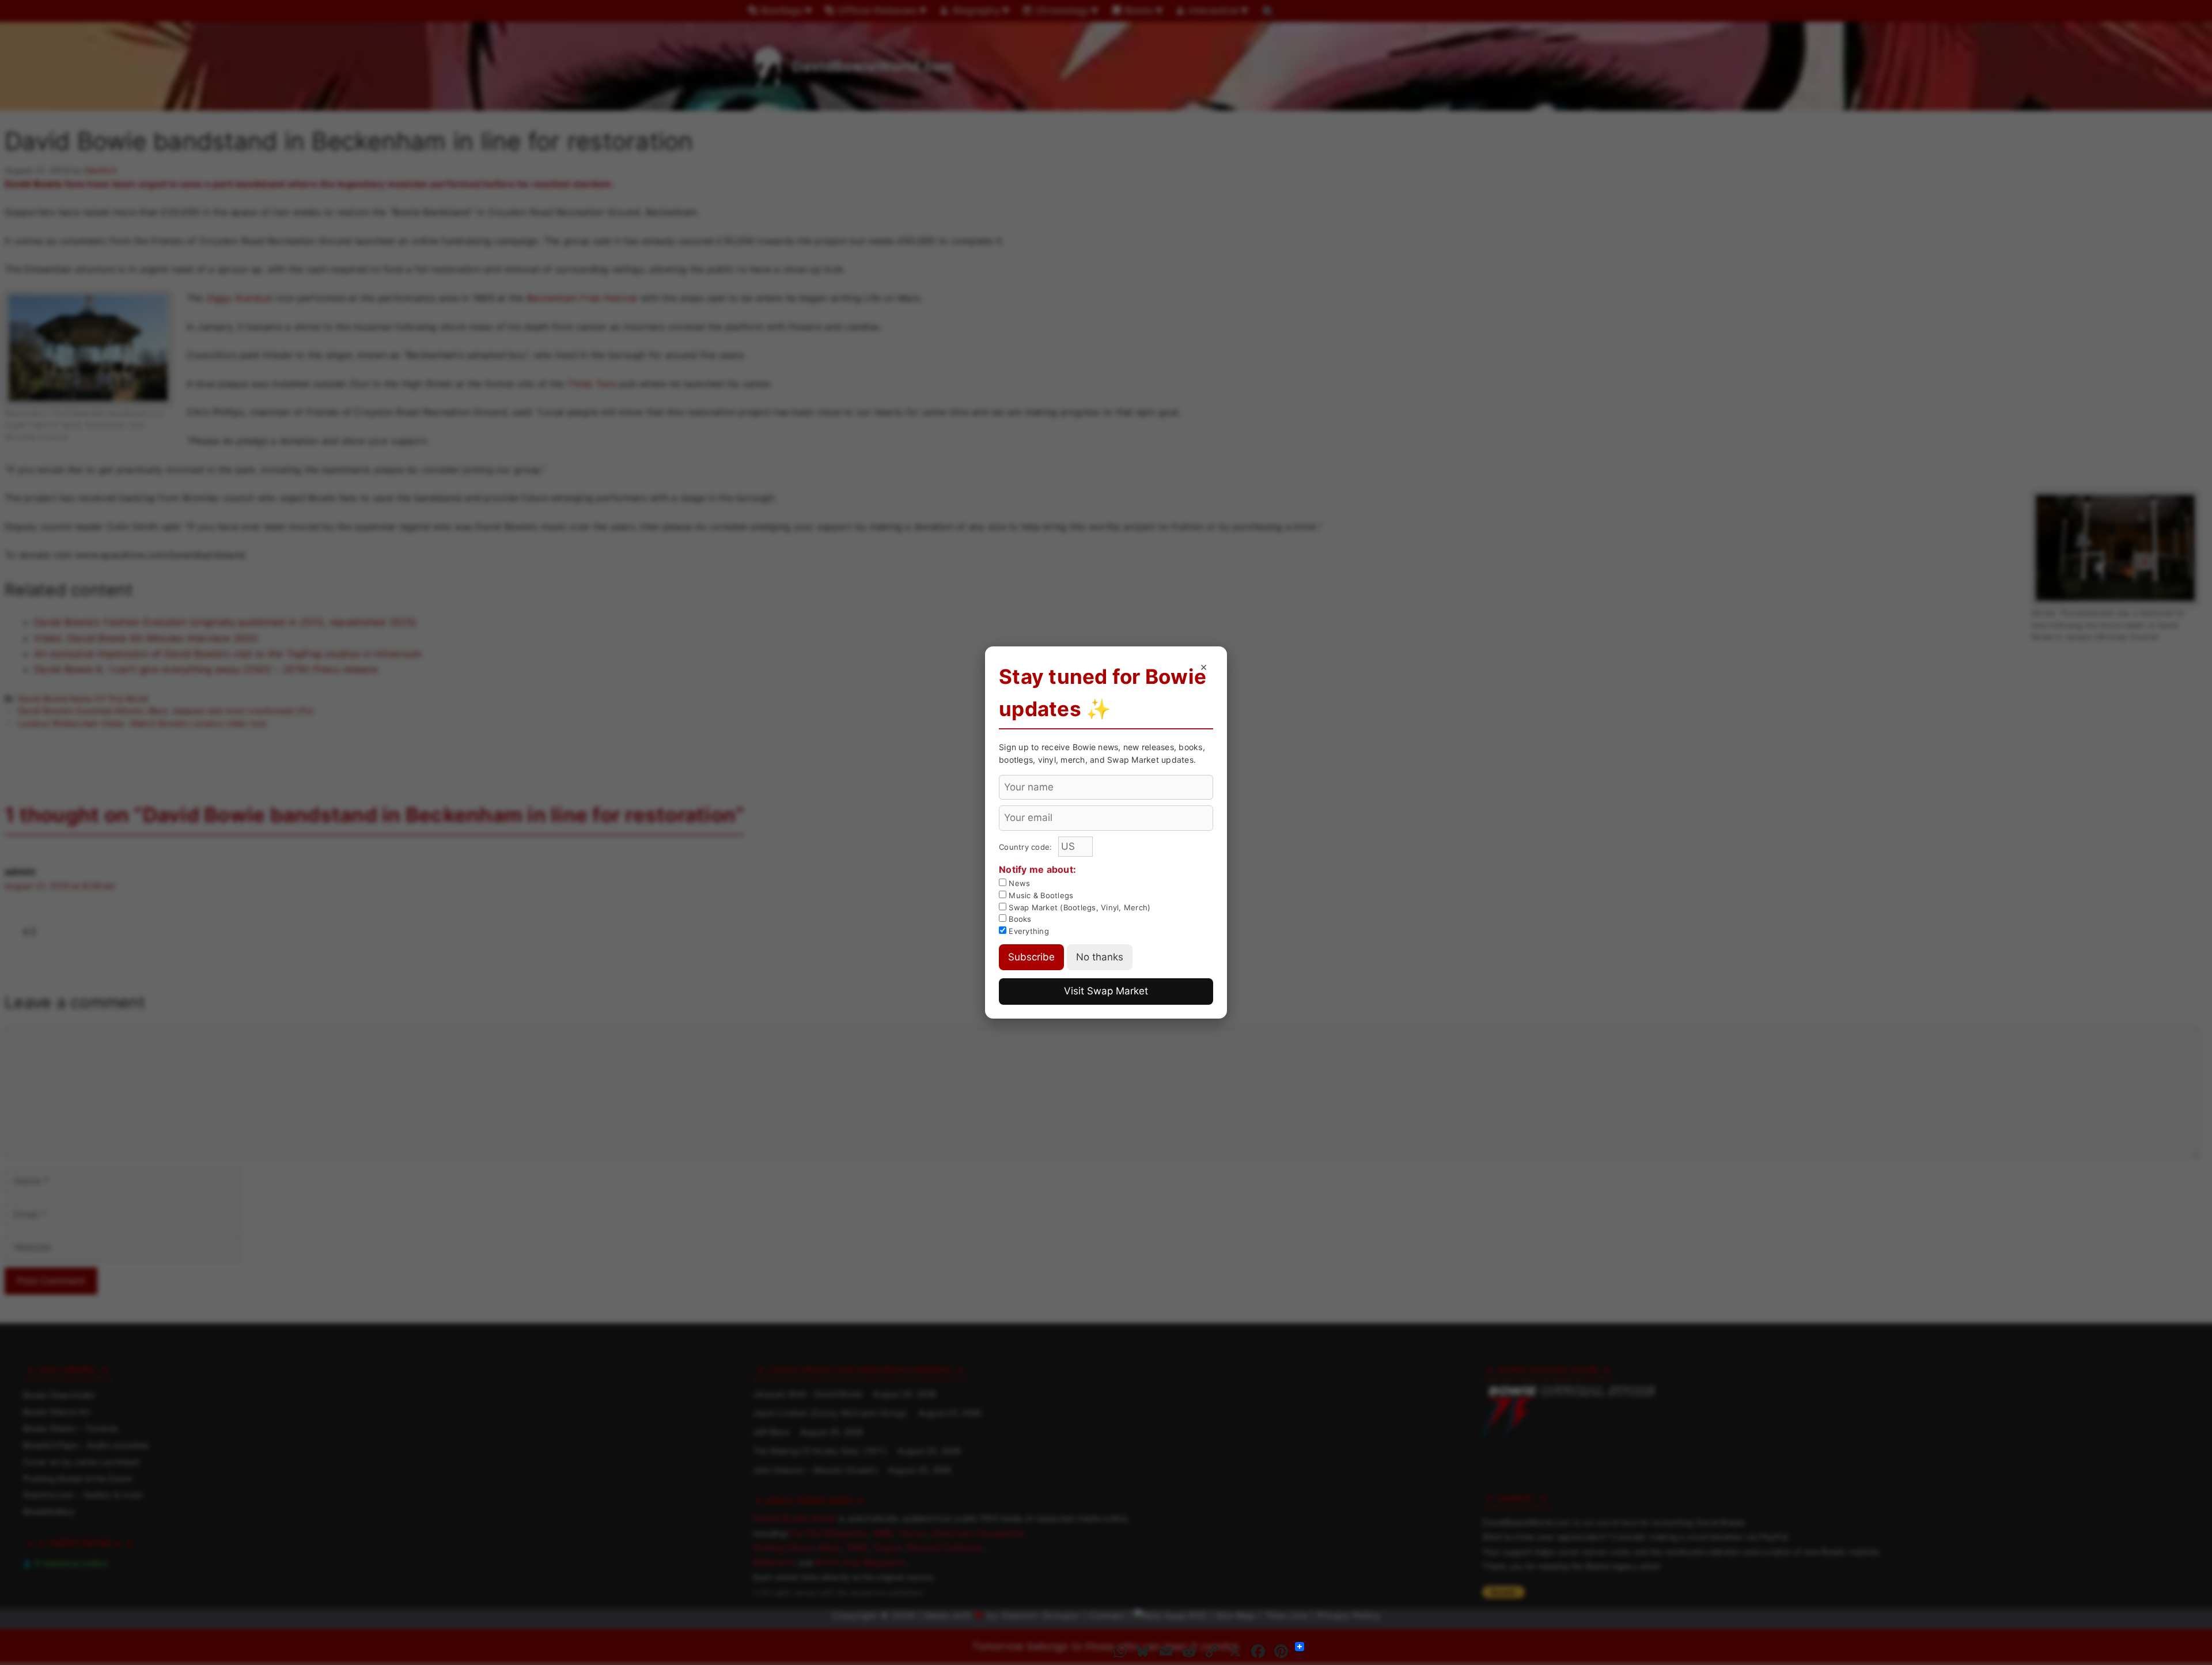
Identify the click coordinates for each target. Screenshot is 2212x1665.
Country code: (1027, 847)
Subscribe (1031, 957)
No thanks (1100, 957)
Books (1019, 919)
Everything (1028, 931)
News (1018, 883)
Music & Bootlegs (1040, 895)
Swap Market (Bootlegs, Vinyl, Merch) (1078, 907)
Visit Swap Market (1106, 991)
